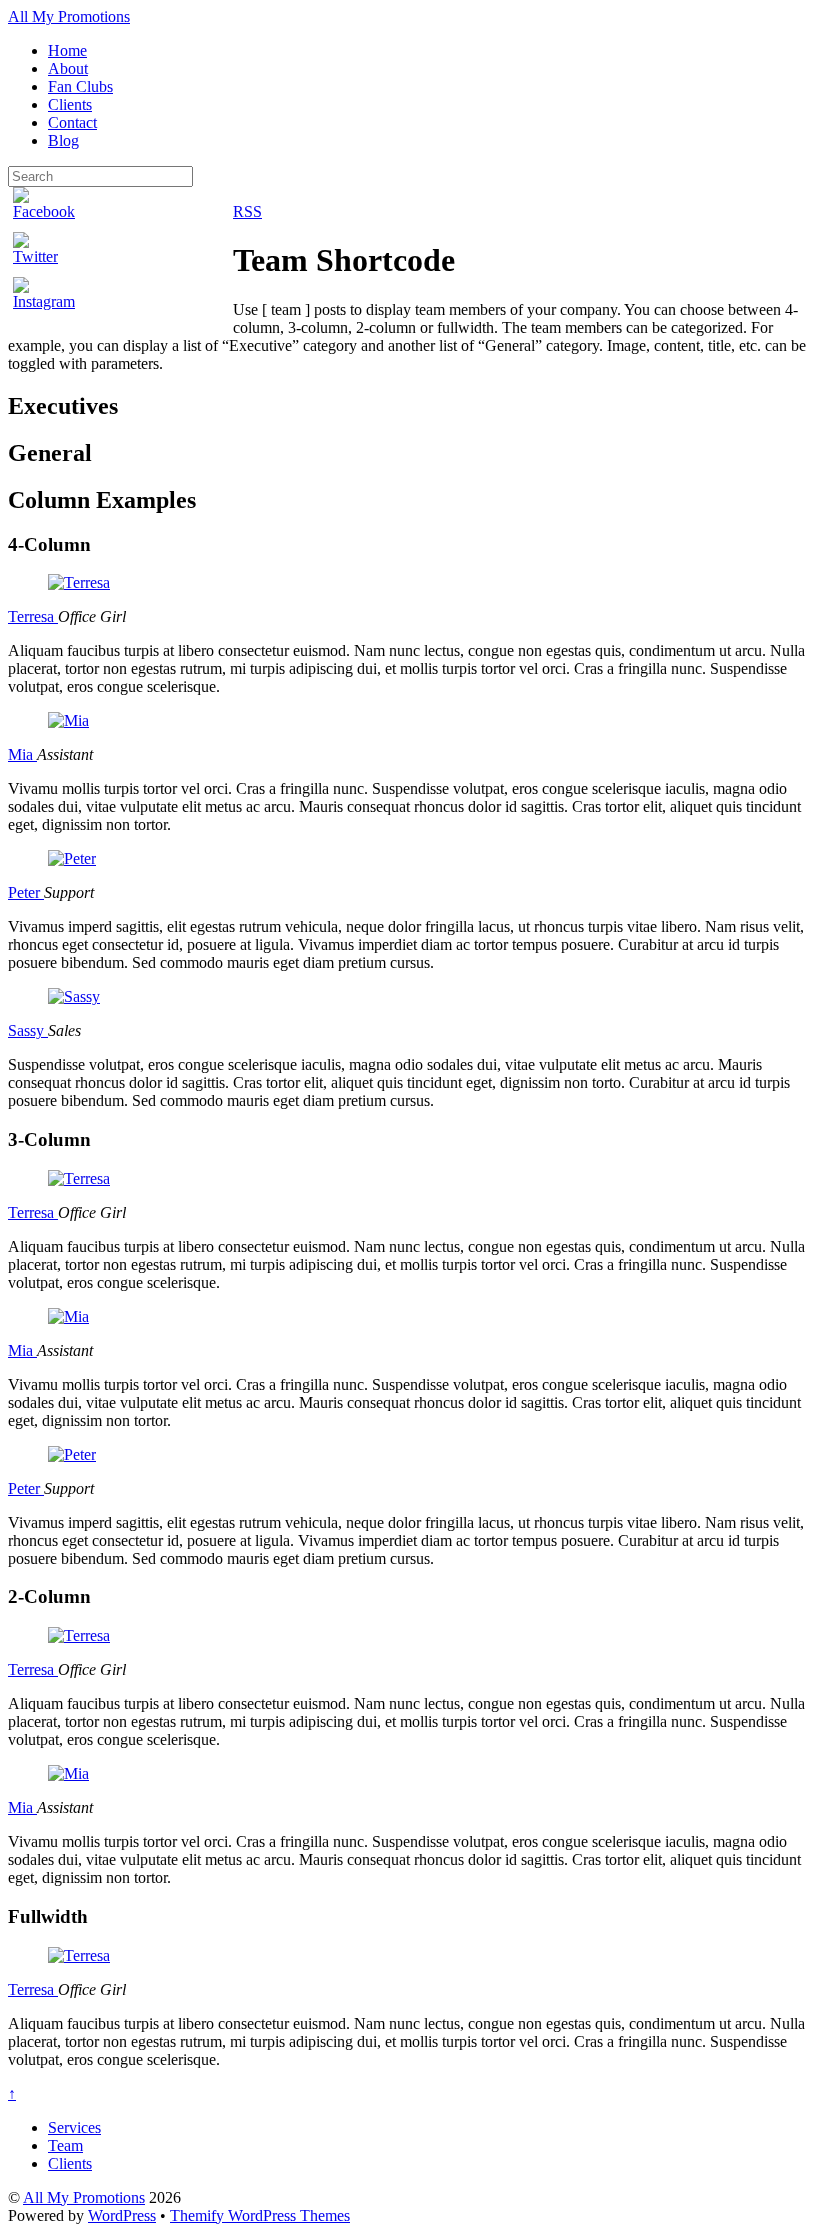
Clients (70, 104)
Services (74, 2127)
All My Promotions (84, 2197)
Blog (63, 140)
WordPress (122, 2215)
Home (67, 50)
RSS (247, 211)
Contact (72, 122)
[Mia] (68, 720)
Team (65, 2145)
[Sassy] (74, 996)
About (68, 68)
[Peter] (72, 858)
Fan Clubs (80, 86)
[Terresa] (79, 582)
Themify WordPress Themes (260, 2215)
